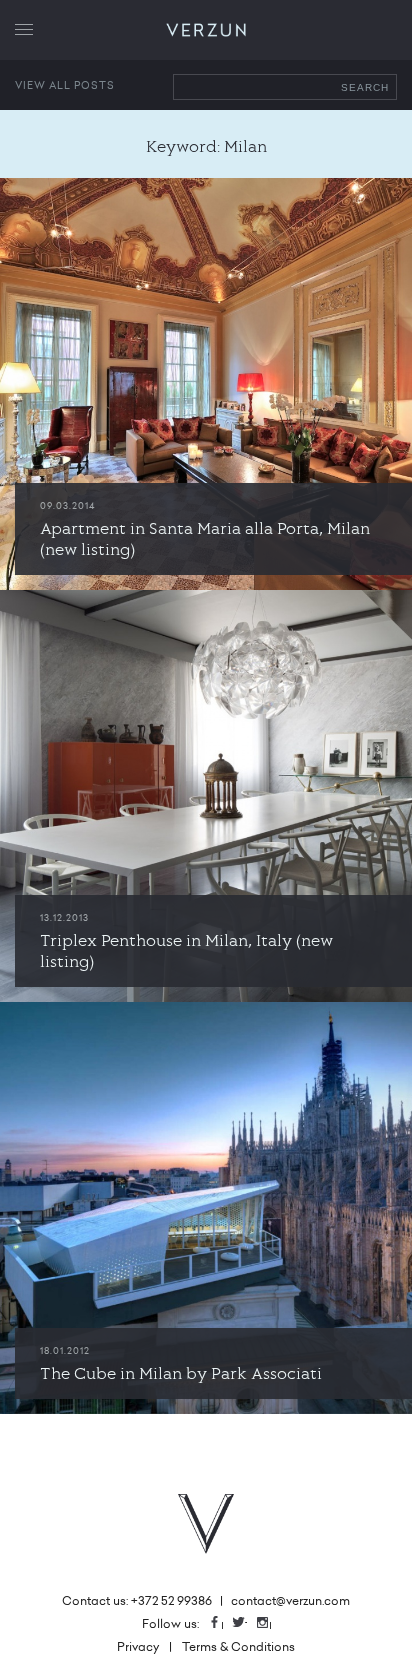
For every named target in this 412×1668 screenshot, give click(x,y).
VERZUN (206, 30)
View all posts (65, 85)
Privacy (138, 1646)
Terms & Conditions (238, 1646)
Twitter (246, 1623)
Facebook (222, 1623)
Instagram (270, 1623)
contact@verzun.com (290, 1600)
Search (365, 87)
